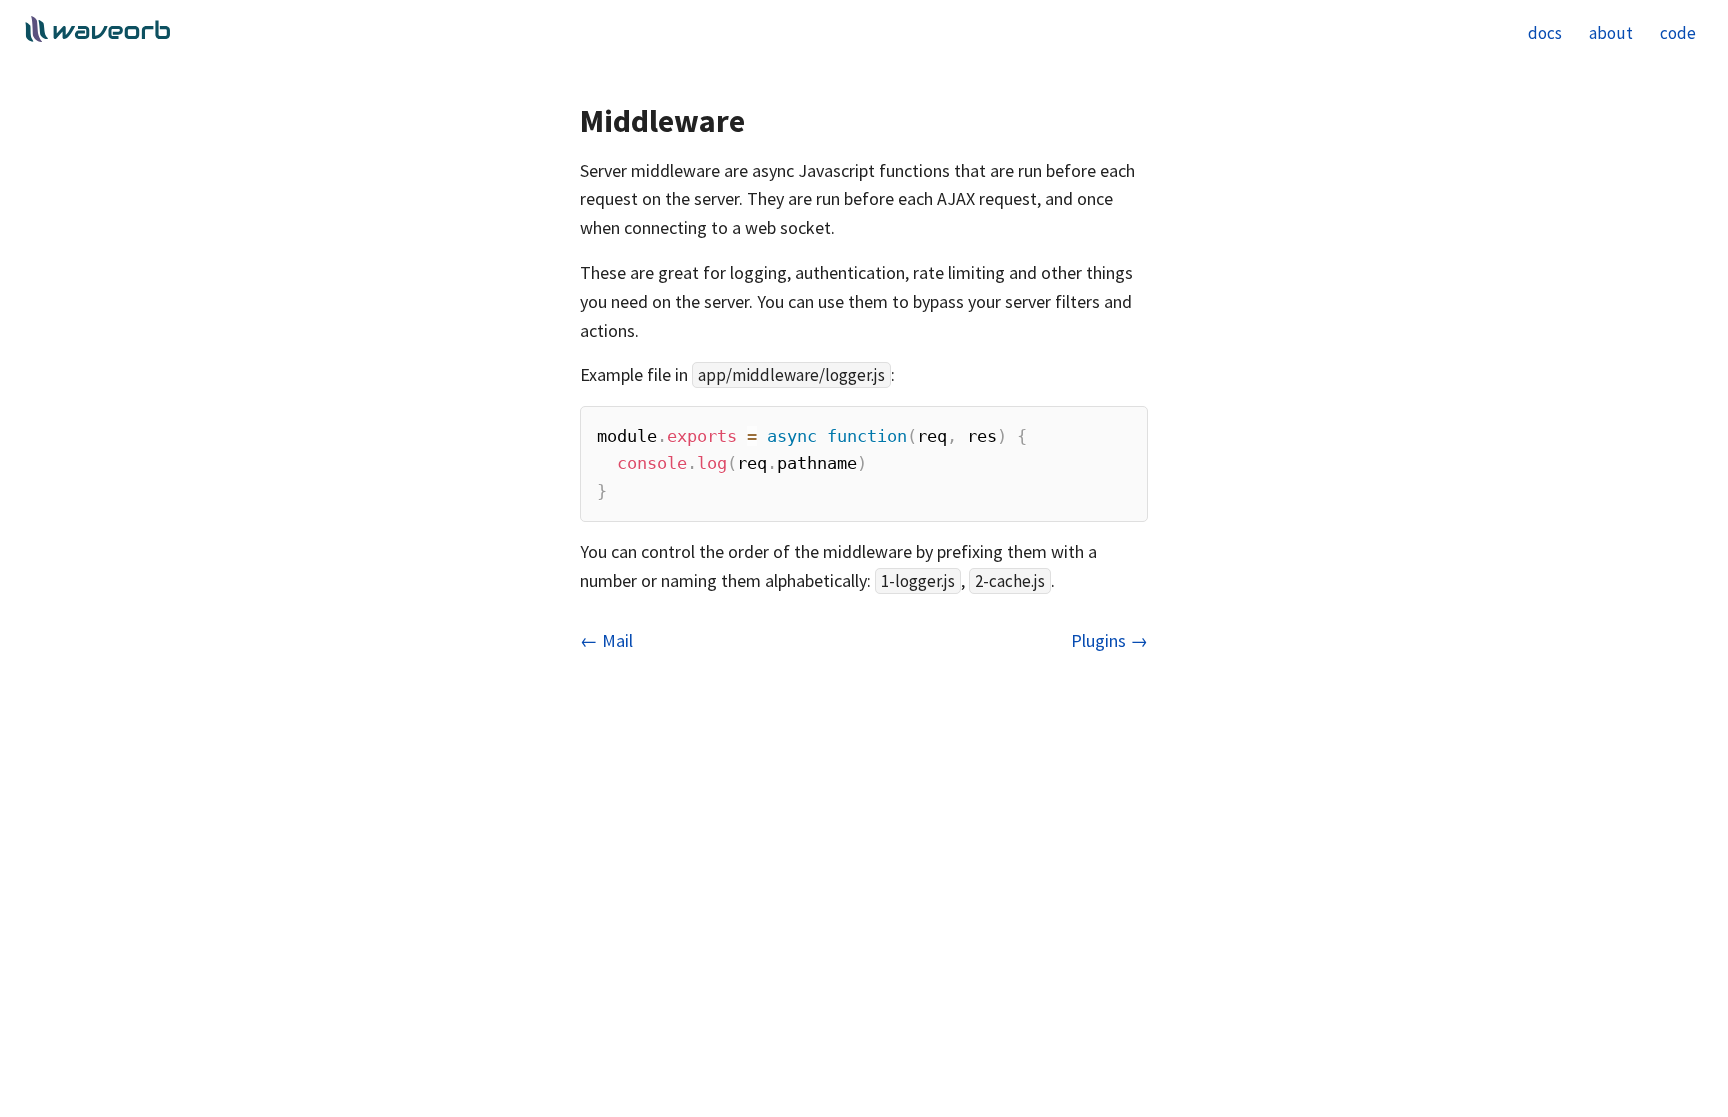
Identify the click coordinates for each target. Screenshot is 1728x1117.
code (1678, 33)
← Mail (606, 640)
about (1611, 33)
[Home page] (97, 36)
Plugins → (1109, 640)
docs (1545, 33)
